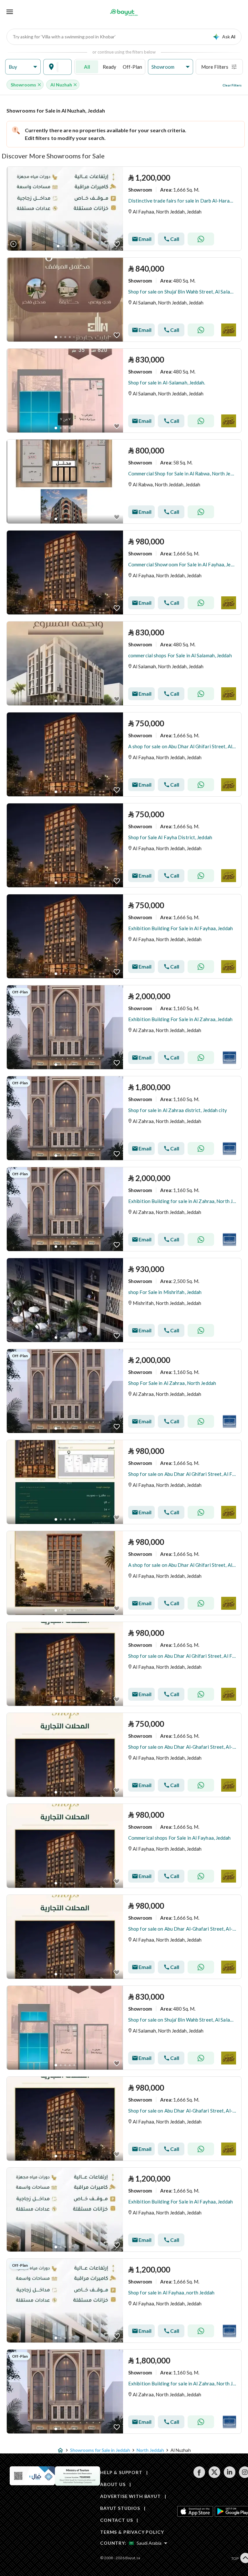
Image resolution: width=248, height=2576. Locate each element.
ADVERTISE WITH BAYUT (130, 2496)
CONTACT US (116, 2520)
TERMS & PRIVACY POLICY (132, 2532)
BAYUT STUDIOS (120, 2508)
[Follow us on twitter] (214, 2476)
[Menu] (10, 12)
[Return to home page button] (124, 12)
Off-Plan (132, 67)
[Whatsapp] (201, 239)
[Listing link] (124, 209)
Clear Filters (232, 85)
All (87, 67)
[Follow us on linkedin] (229, 2476)
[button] (23, 67)
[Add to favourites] (117, 244)
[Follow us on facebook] (199, 2476)
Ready (109, 67)
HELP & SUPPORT (121, 2472)
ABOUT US (113, 2484)
